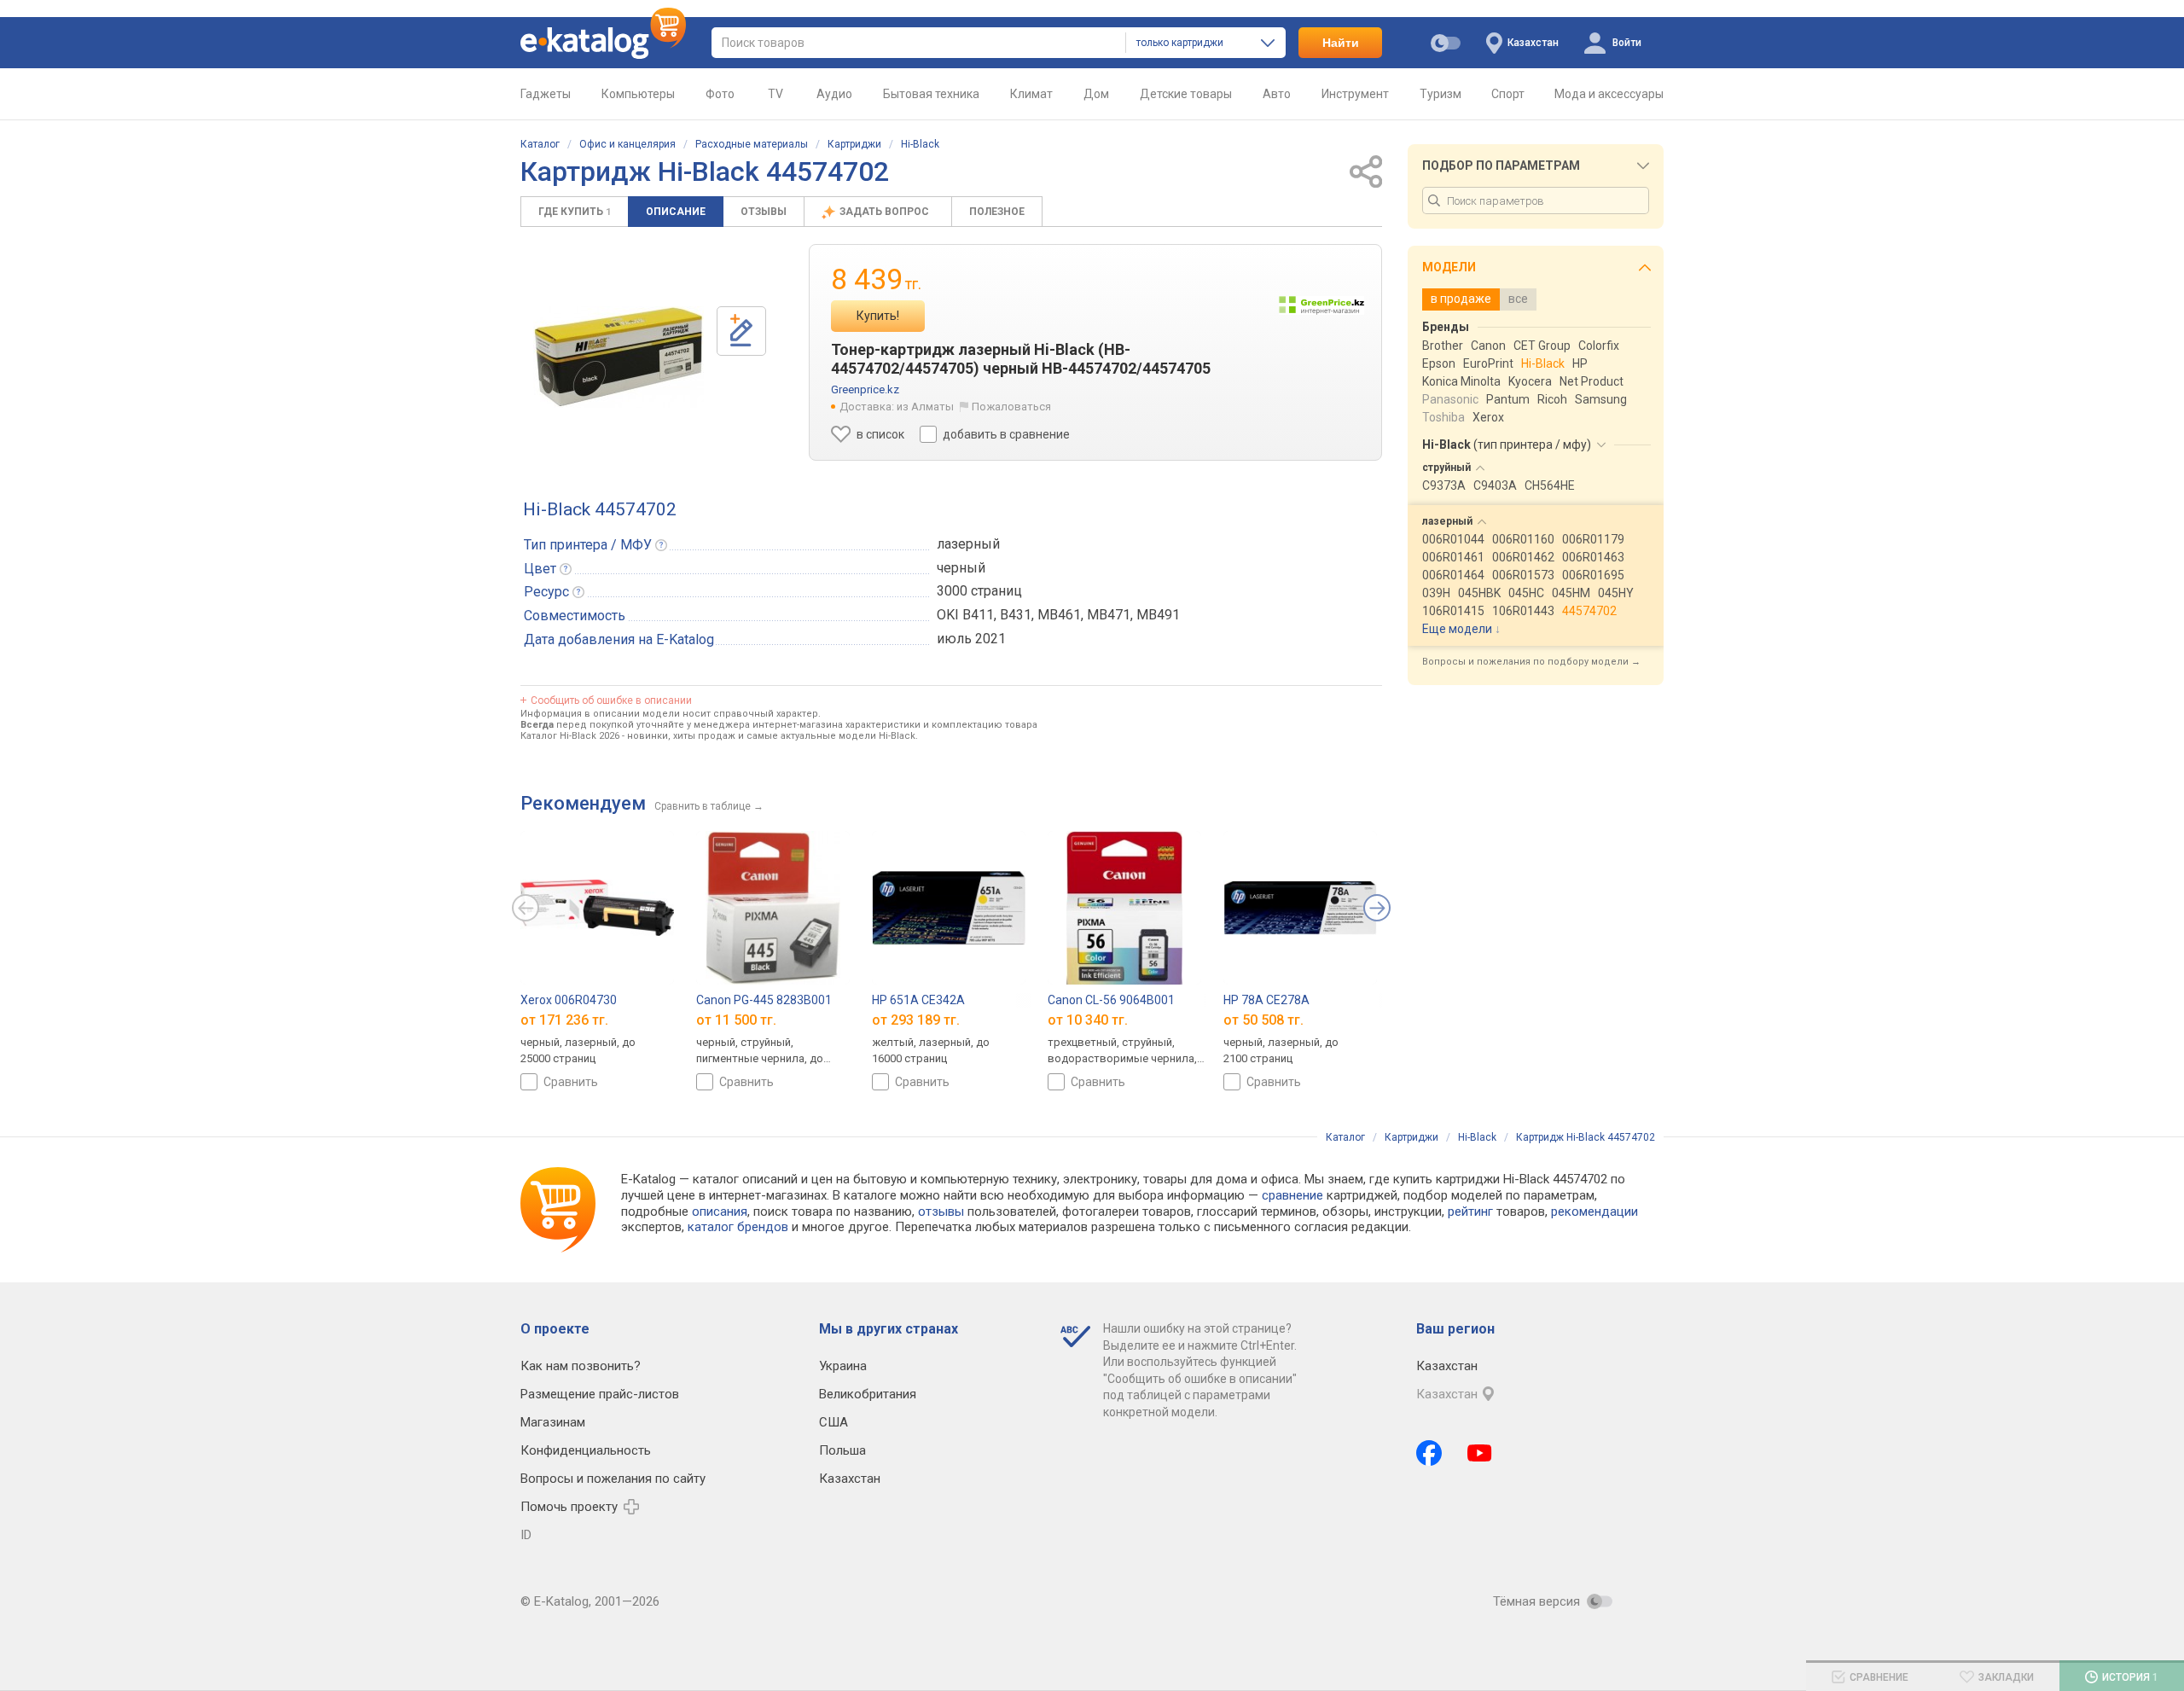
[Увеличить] (619, 357)
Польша (842, 1450)
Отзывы (764, 212)
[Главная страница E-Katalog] (603, 43)
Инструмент (1355, 94)
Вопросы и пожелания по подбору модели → (1531, 662)
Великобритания (868, 1394)
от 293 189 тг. (916, 1020)
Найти (1341, 43)
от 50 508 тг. (1263, 1020)
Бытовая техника (931, 94)
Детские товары (1186, 94)
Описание (676, 212)
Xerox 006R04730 (569, 1000)
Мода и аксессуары (1609, 94)
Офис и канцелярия (627, 144)
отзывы (941, 1212)
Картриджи (854, 144)
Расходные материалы (752, 144)
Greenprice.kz (865, 389)
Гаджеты (546, 94)
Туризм (1441, 94)
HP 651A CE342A (918, 1000)
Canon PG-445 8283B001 (764, 1000)
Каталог (540, 144)
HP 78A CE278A (1266, 1000)
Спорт (1508, 94)
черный (961, 568)
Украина (843, 1366)
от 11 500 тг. (736, 1020)
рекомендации (1594, 1212)
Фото (720, 94)
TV (775, 94)
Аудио (834, 94)
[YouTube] (1480, 1453)
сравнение (1292, 1195)
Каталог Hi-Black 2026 (570, 736)
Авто (1277, 94)
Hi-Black (920, 144)
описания (720, 1212)
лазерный (968, 544)
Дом (1096, 94)
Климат (1031, 94)
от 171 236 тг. (564, 1020)
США (834, 1422)
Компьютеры (638, 94)
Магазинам (553, 1422)
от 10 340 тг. (1088, 1020)
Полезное (997, 212)
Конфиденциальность (586, 1450)
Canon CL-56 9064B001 (1111, 1000)
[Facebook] (1429, 1453)
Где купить (575, 212)
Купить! (878, 316)
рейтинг (1470, 1212)
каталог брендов (738, 1227)
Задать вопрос (886, 212)
